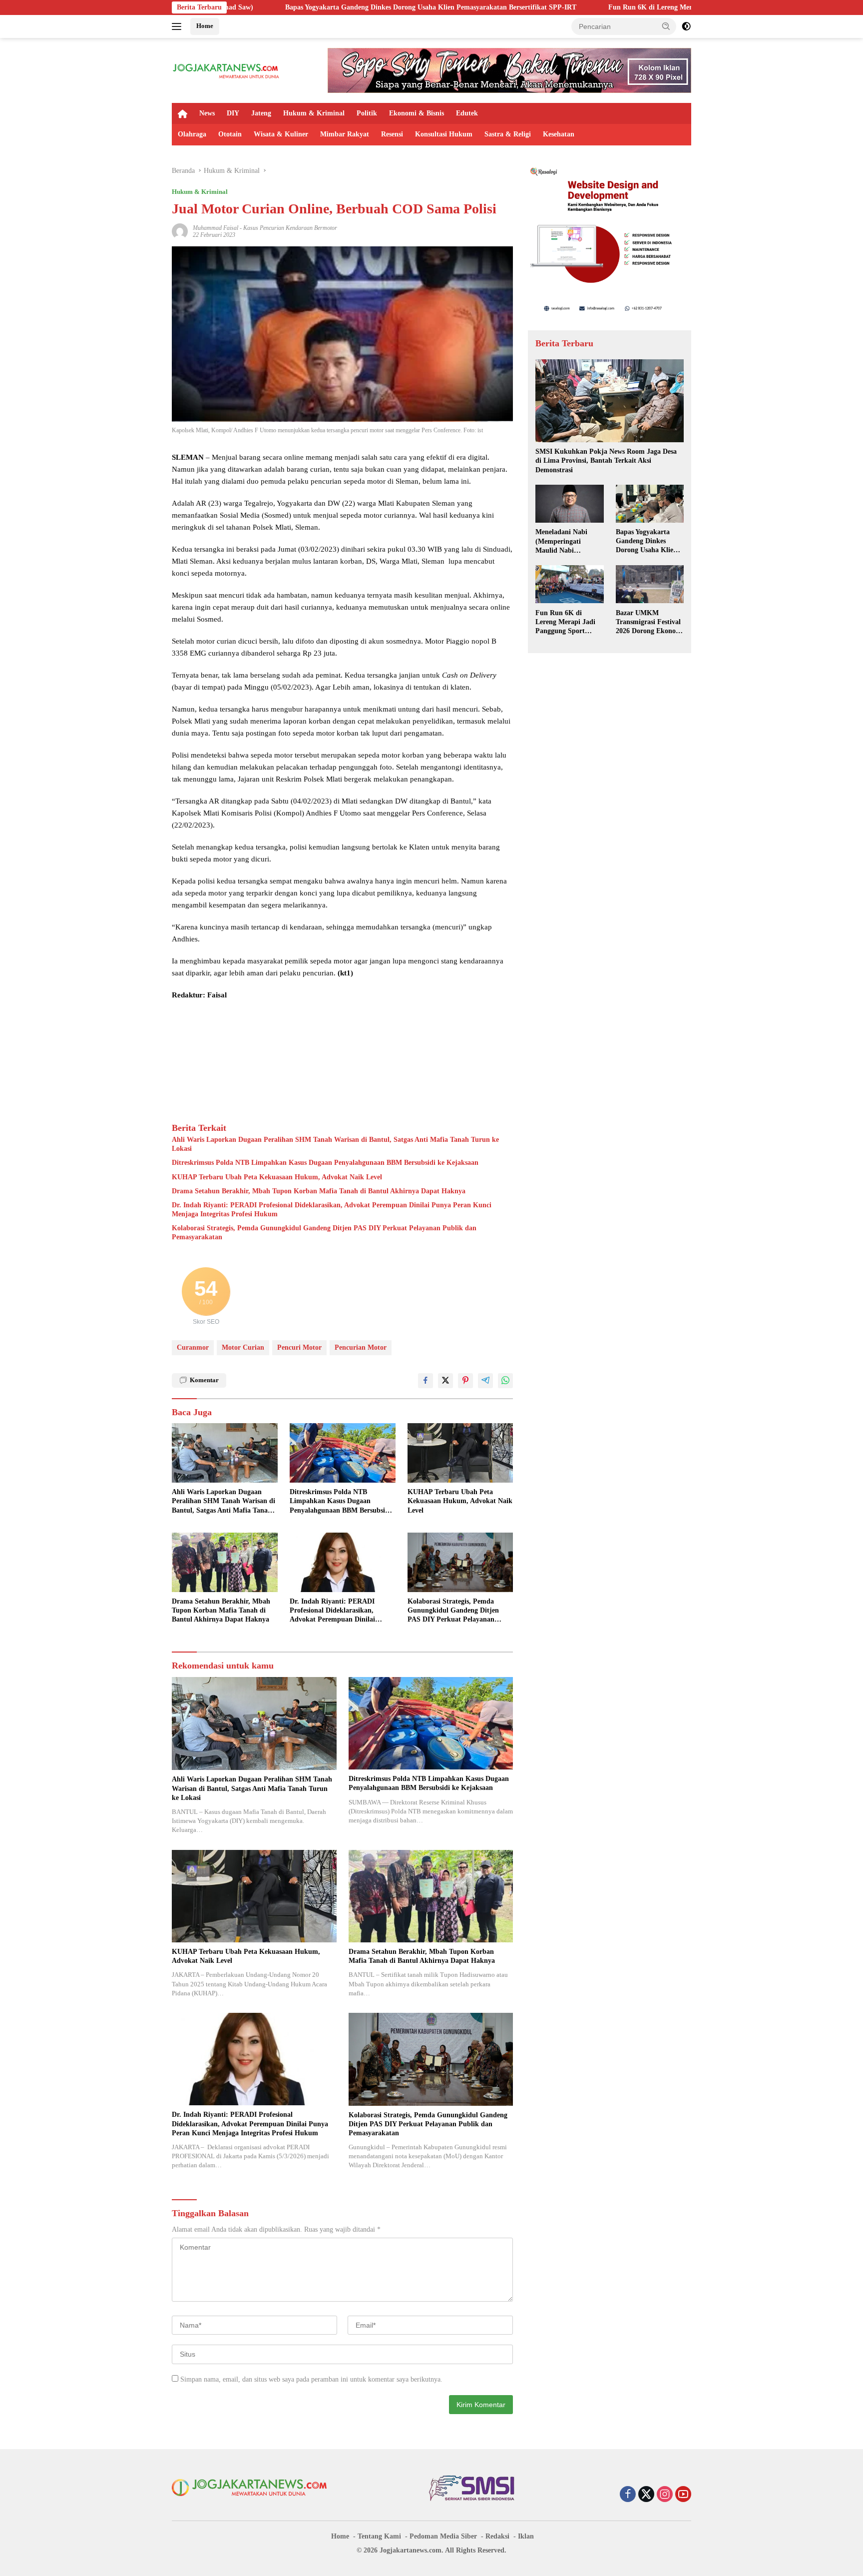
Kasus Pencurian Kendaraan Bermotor (290, 228)
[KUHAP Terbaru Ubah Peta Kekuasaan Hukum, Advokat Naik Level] (460, 1453)
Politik (367, 113)
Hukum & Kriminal (314, 113)
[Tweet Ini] (445, 1381)
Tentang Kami (379, 2536)
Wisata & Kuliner (281, 134)
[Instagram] (665, 2495)
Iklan (526, 2536)
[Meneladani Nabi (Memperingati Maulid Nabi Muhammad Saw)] (569, 504)
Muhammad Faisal (216, 228)
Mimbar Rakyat (345, 134)
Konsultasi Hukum (444, 134)
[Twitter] (646, 2495)
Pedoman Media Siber (443, 2536)
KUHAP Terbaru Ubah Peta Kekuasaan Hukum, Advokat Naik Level (277, 1177)
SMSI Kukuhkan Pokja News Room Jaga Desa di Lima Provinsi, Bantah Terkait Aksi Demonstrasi (606, 460)
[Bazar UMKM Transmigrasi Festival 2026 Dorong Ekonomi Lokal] (650, 584)
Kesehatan (559, 134)
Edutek (467, 113)
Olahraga (192, 134)
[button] (666, 26)
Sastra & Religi (508, 134)
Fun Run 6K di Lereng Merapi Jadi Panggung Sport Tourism (553, 7)
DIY (233, 113)
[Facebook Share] (426, 1381)
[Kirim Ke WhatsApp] (505, 1381)
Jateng (261, 113)
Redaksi (497, 2536)
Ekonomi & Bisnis (417, 113)
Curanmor (193, 1347)
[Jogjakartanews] (226, 70)
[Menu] (179, 26)
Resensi (392, 134)
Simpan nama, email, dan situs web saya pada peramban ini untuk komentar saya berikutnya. (311, 2379)
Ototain (230, 134)
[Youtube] (683, 2495)
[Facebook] (628, 2495)
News (207, 113)
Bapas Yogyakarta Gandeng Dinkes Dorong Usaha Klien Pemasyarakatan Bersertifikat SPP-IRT (282, 7)
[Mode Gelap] (686, 26)
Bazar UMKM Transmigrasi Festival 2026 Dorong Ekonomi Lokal (650, 622)
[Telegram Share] (485, 1381)
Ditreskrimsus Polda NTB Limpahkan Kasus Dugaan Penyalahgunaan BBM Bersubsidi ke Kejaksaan (325, 1163)
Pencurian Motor (361, 1347)
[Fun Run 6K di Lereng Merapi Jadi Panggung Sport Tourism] (569, 584)
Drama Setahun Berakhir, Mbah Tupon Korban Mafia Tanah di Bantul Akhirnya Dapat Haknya (319, 1191)
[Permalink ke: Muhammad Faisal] (180, 231)
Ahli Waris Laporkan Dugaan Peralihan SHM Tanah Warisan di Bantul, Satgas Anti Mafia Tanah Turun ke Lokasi (335, 1144)
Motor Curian (243, 1347)
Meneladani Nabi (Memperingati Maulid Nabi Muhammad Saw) (563, 542)
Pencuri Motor (299, 1347)
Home (205, 26)
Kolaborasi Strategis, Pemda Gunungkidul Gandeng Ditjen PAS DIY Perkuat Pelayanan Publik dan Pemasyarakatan (324, 1233)
